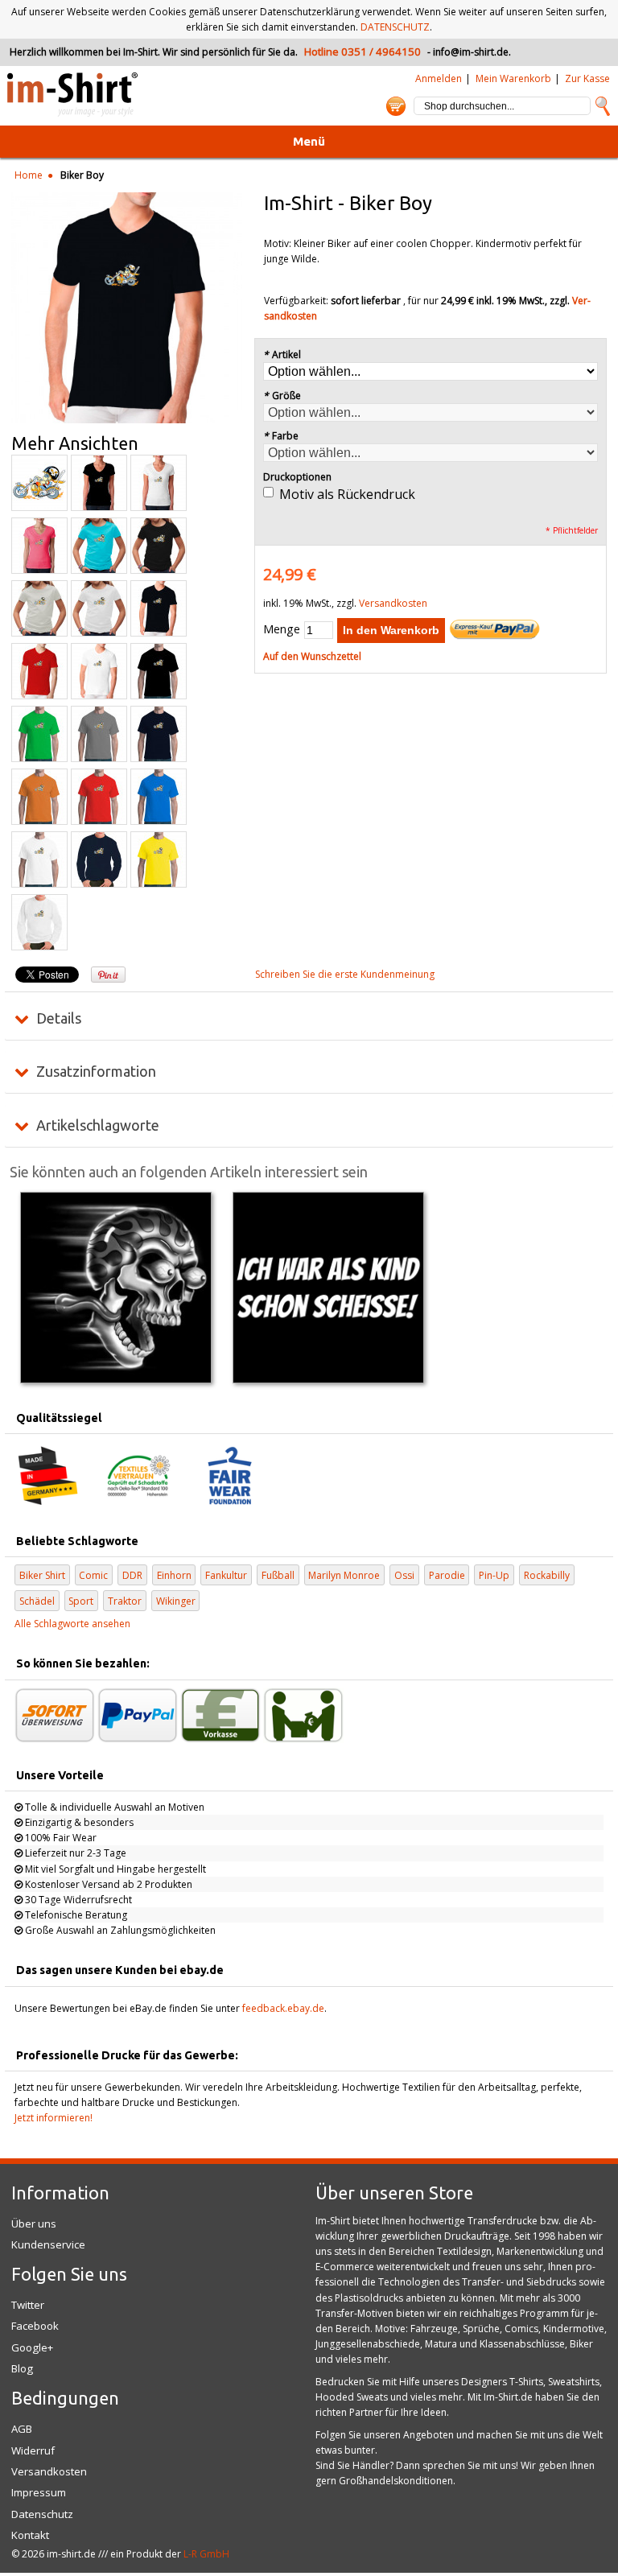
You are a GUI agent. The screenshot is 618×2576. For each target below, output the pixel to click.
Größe (282, 396)
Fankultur (226, 1575)
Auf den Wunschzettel (312, 656)
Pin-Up (494, 1575)
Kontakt (30, 2535)
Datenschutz (42, 2514)
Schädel (37, 1601)
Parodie (447, 1575)
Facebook (35, 2326)
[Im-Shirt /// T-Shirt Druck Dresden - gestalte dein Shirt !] (72, 95)
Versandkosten (393, 603)
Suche (603, 106)
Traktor (125, 1601)
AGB (22, 2429)
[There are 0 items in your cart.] (396, 106)
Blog (22, 2368)
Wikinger (176, 1601)
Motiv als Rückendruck (347, 494)
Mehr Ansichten (75, 443)
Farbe (281, 436)
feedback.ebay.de (283, 2008)
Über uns (34, 2224)
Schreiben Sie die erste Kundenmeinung (345, 974)
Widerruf (33, 2450)
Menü (309, 141)
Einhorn (174, 1575)
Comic (93, 1575)
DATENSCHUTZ (395, 27)
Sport (81, 1601)
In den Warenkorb (391, 630)
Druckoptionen (297, 477)
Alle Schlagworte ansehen (72, 1624)
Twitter (28, 2305)
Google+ (32, 2347)
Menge (282, 629)
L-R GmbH (206, 2554)
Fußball (278, 1575)
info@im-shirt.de (471, 52)
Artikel (282, 354)
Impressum (39, 2492)
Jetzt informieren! (54, 2118)
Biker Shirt (42, 1575)
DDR (132, 1575)
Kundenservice (48, 2244)
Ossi (404, 1575)
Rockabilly (547, 1575)
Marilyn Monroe (344, 1575)
